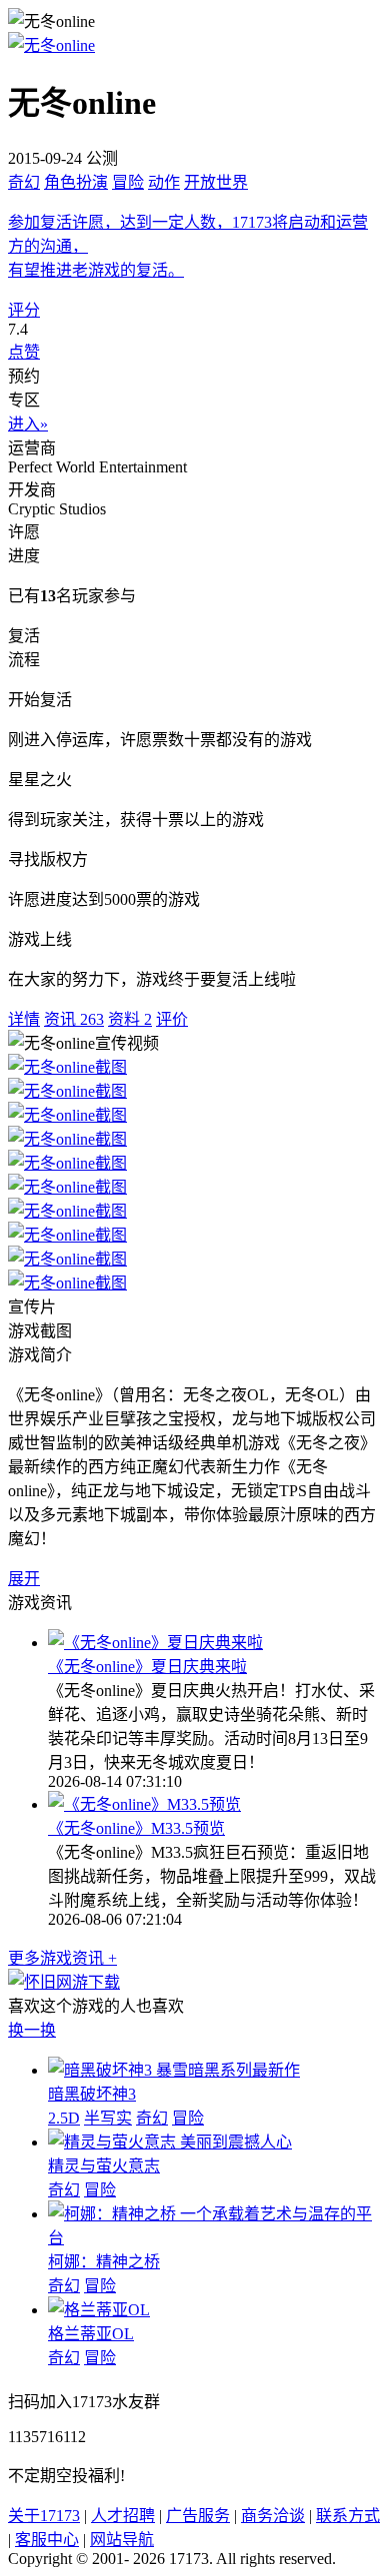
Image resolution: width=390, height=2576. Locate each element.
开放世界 (216, 182)
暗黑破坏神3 (92, 2094)
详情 (24, 1019)
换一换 (32, 2030)
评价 (172, 1019)
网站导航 (122, 2540)
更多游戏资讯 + (62, 1958)
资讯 (74, 1019)
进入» (28, 424)
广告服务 (198, 2516)
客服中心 (47, 2540)
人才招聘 (123, 2516)
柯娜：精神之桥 (104, 2262)
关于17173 (44, 2516)
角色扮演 (76, 182)
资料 (130, 1019)
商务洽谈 (273, 2516)
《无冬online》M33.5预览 (136, 1828)
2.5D (64, 2118)
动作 (164, 182)
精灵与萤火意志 (104, 2166)
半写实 (108, 2118)
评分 (24, 310)
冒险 (128, 182)
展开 (24, 1579)
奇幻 (24, 182)
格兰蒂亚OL (91, 2334)
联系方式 (348, 2516)
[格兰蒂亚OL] (99, 2310)
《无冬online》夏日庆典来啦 (147, 1667)
